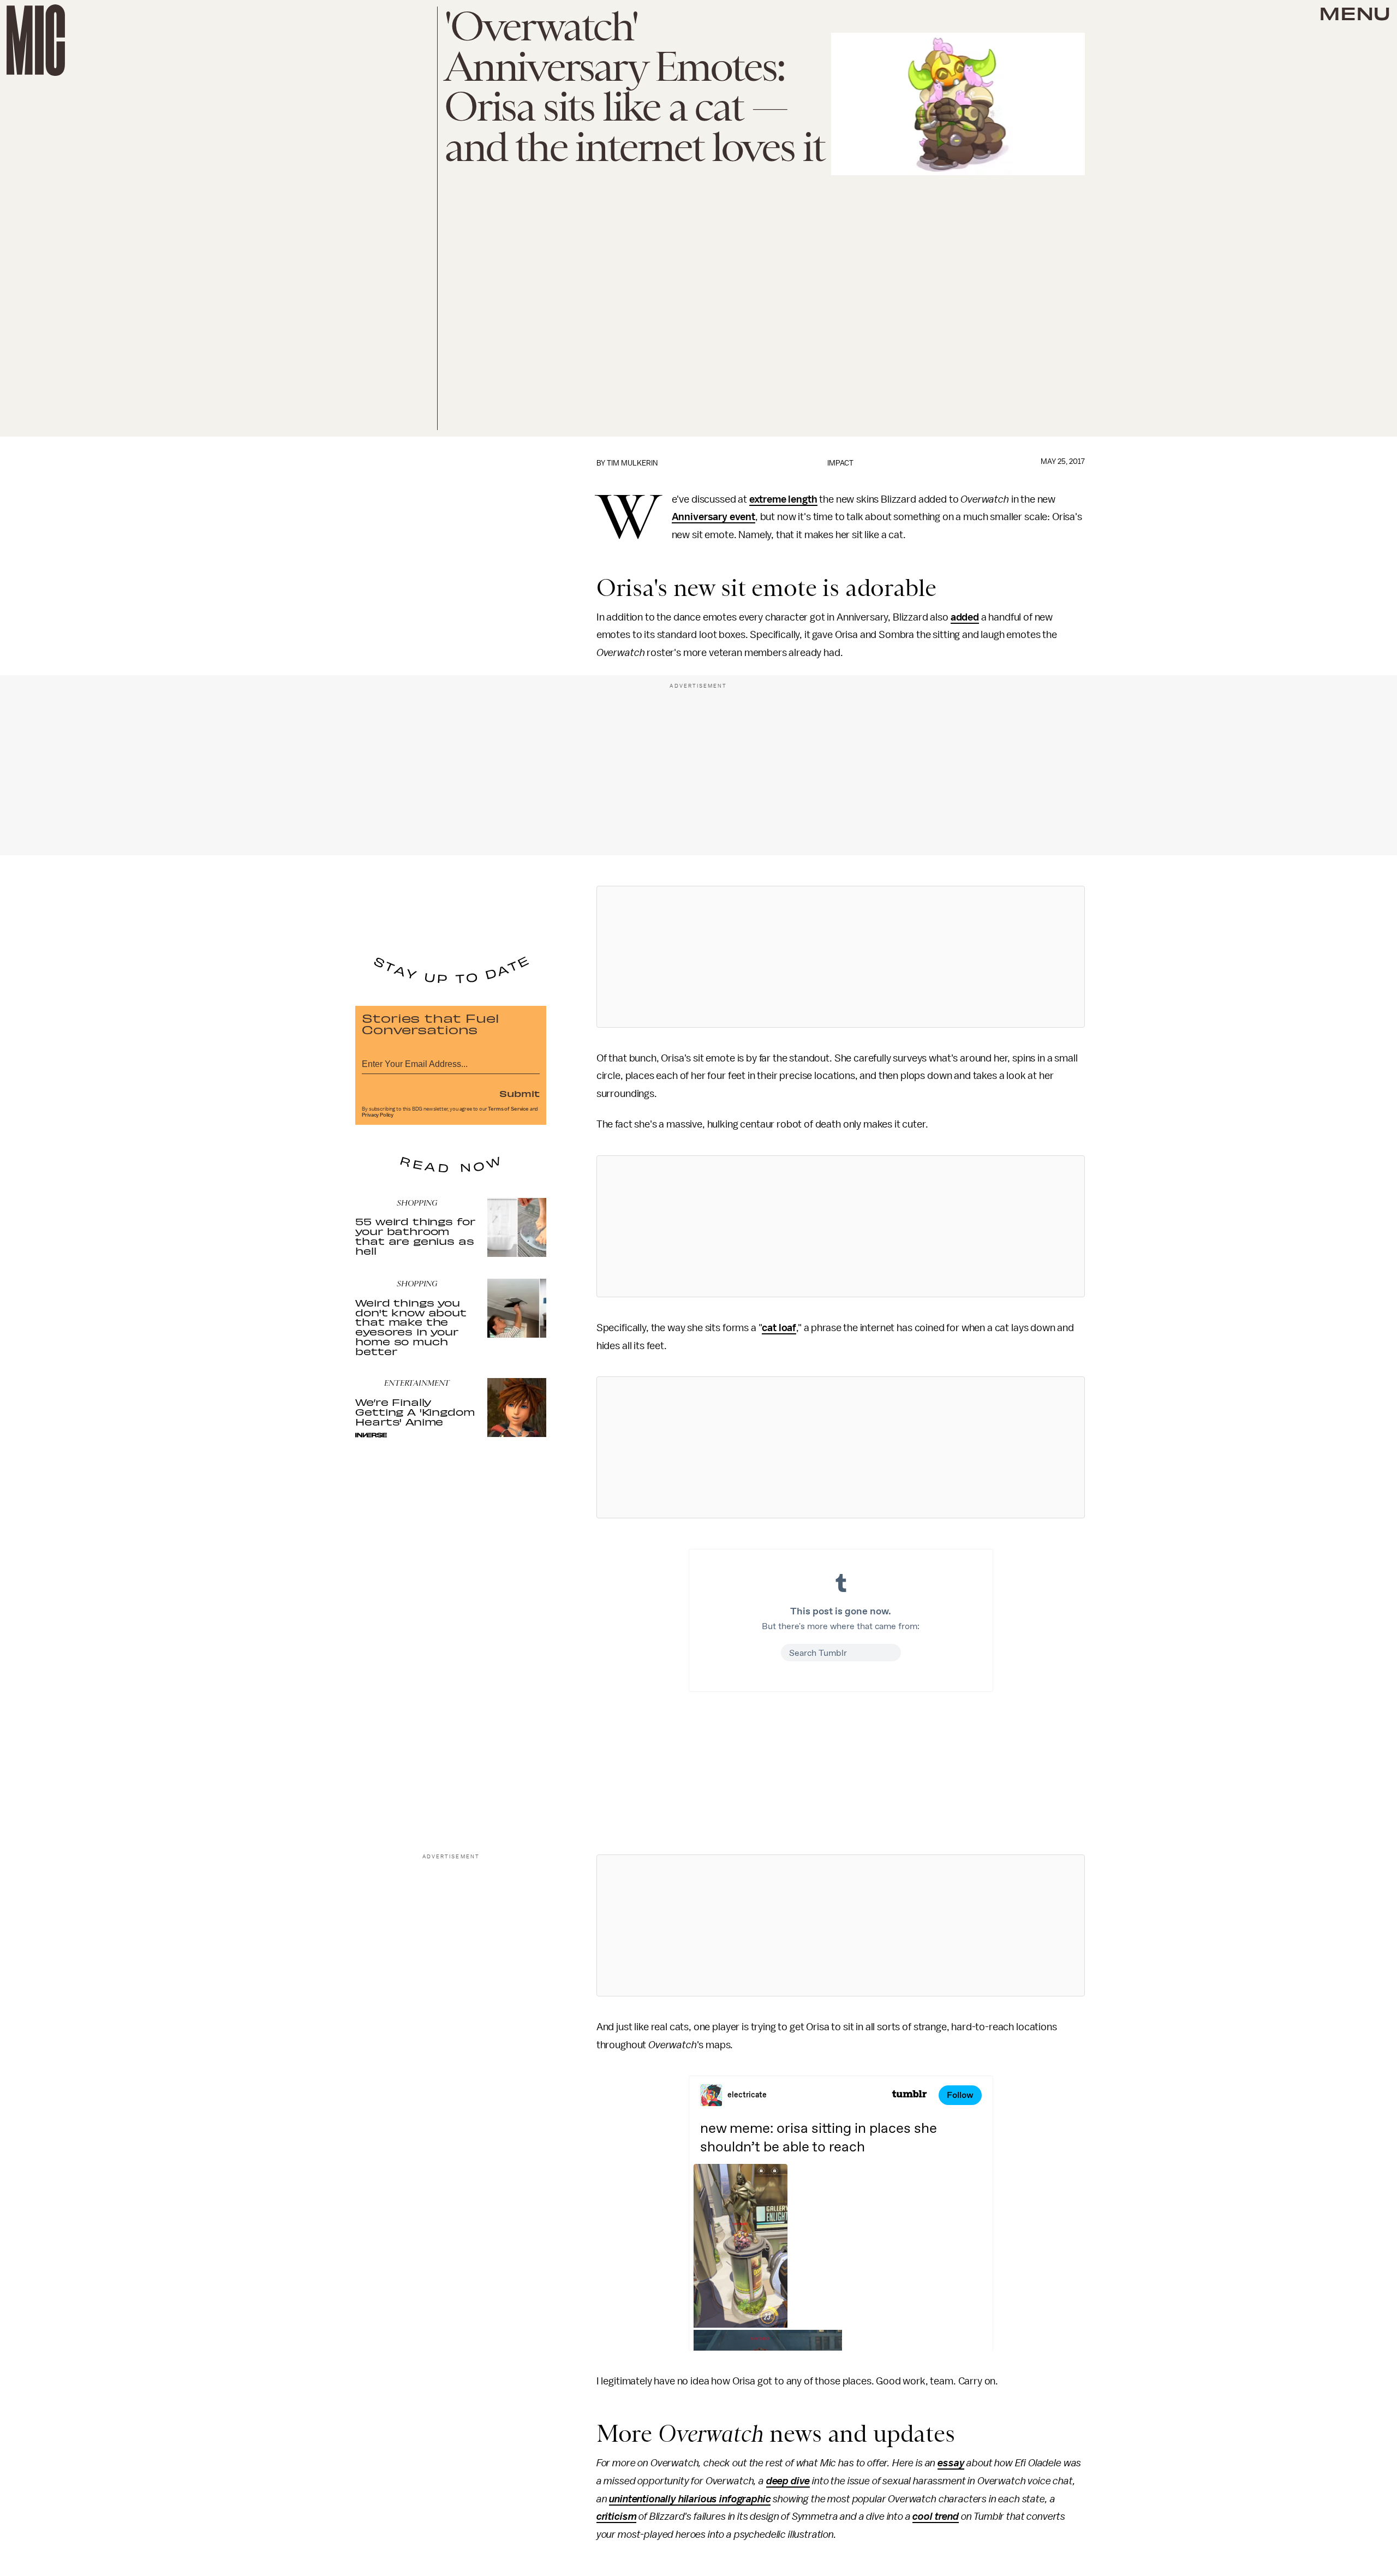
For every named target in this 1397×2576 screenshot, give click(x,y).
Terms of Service (508, 1109)
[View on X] (840, 957)
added (965, 617)
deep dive (788, 2481)
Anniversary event (714, 517)
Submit (520, 1093)
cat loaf (779, 1328)
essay (951, 2463)
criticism (617, 2517)
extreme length (783, 499)
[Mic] (36, 40)
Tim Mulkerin (632, 463)
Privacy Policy (378, 1115)
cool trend (935, 2517)
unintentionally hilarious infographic (690, 2499)
